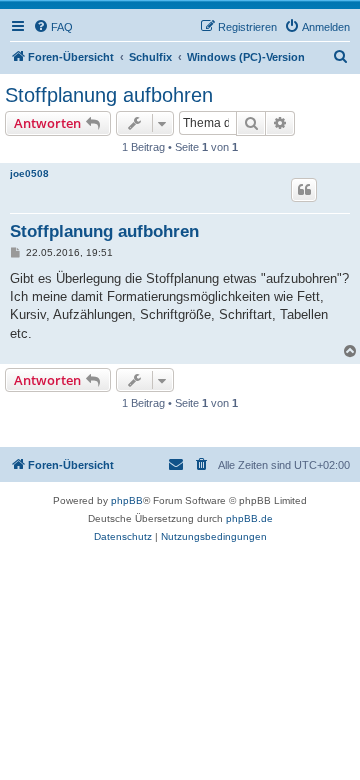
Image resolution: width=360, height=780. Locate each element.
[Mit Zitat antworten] (304, 190)
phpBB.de (249, 518)
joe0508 (29, 173)
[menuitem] (53, 27)
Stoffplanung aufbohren (109, 95)
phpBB (127, 500)
